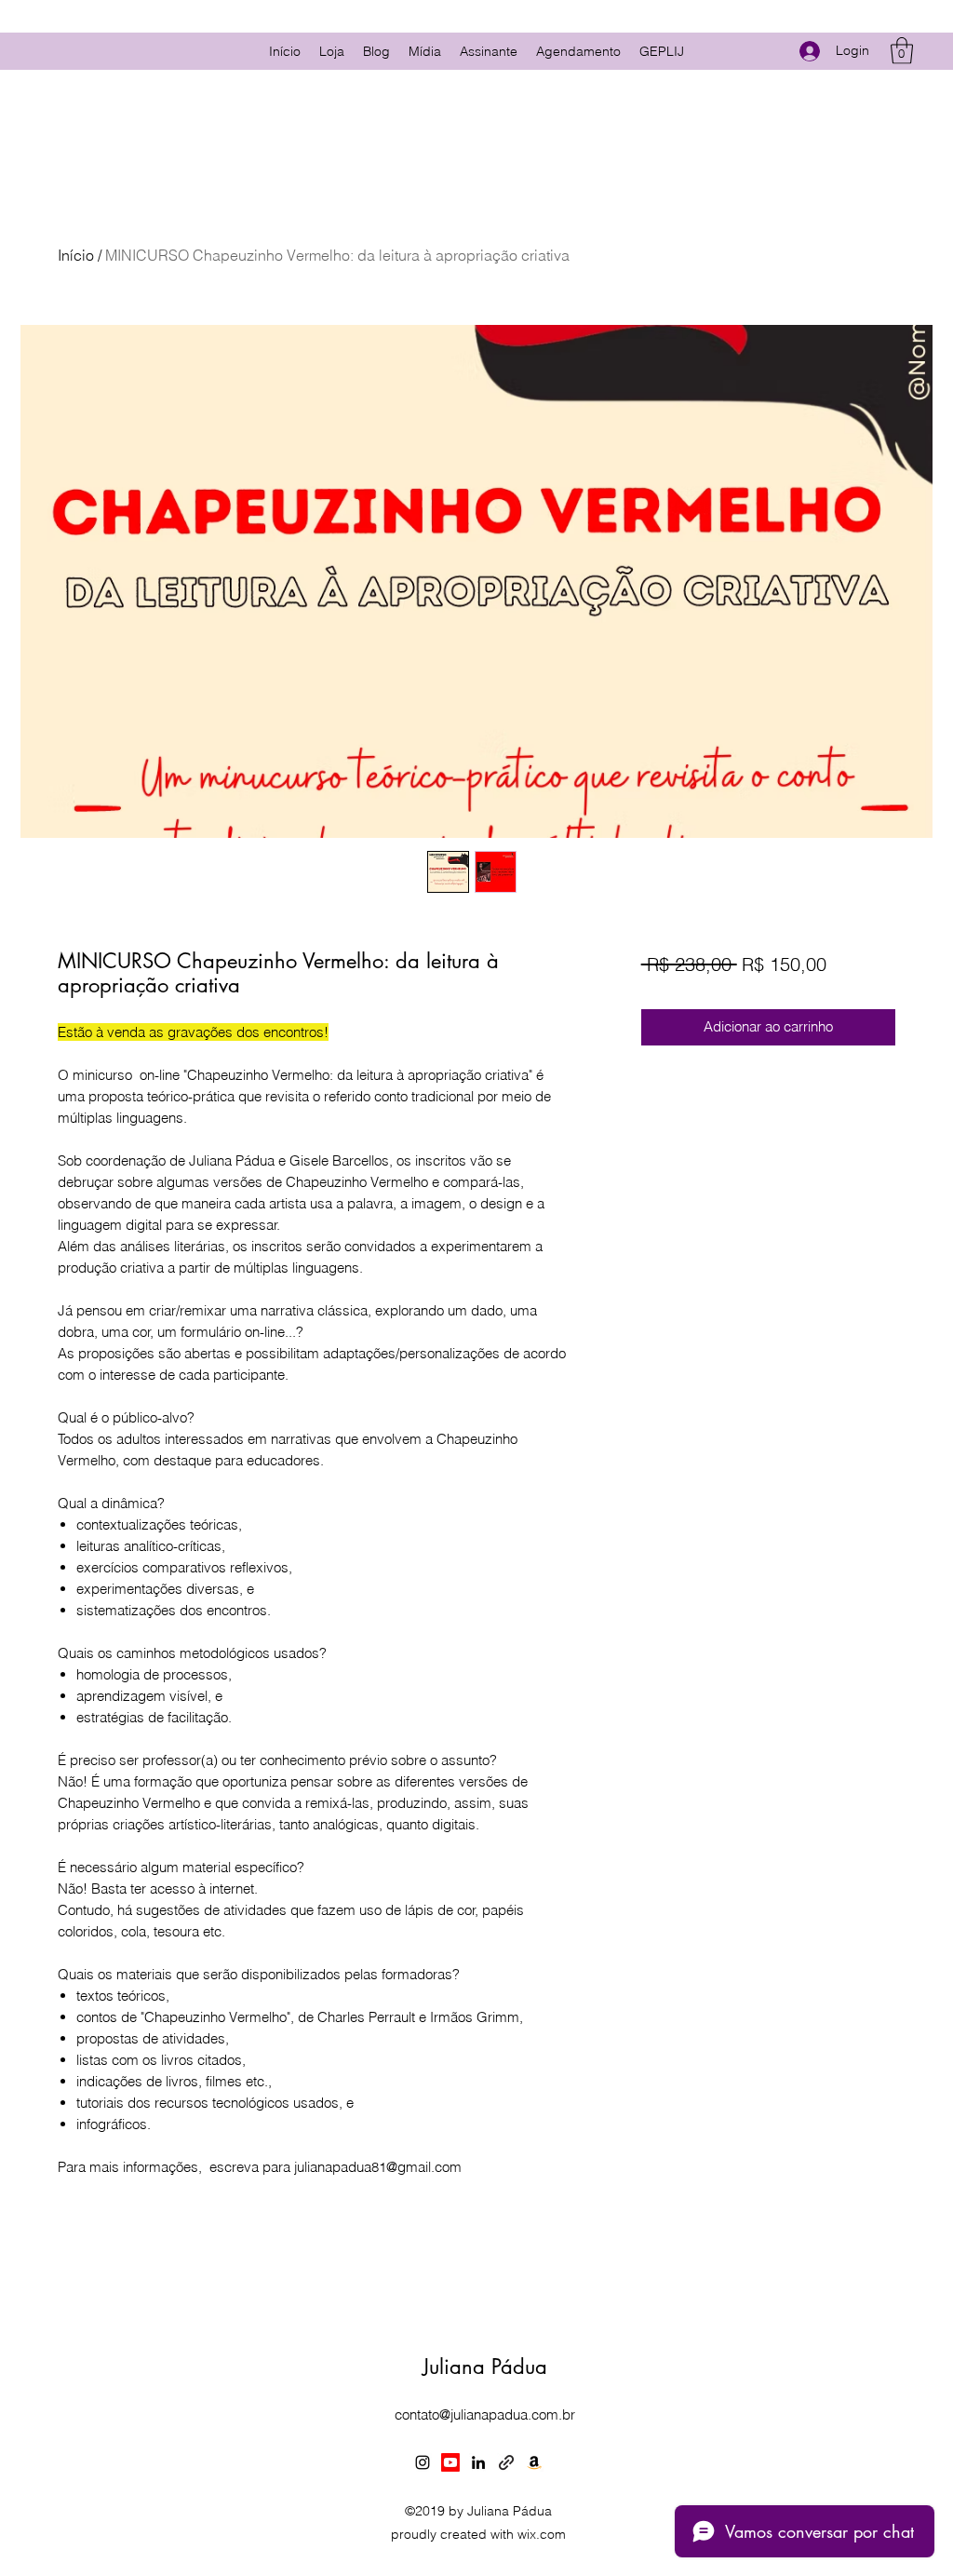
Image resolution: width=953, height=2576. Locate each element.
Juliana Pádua (485, 2367)
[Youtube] (450, 2462)
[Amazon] (534, 2462)
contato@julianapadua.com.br (485, 2414)
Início (76, 255)
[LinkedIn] (478, 2462)
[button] (902, 51)
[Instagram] (423, 2462)
